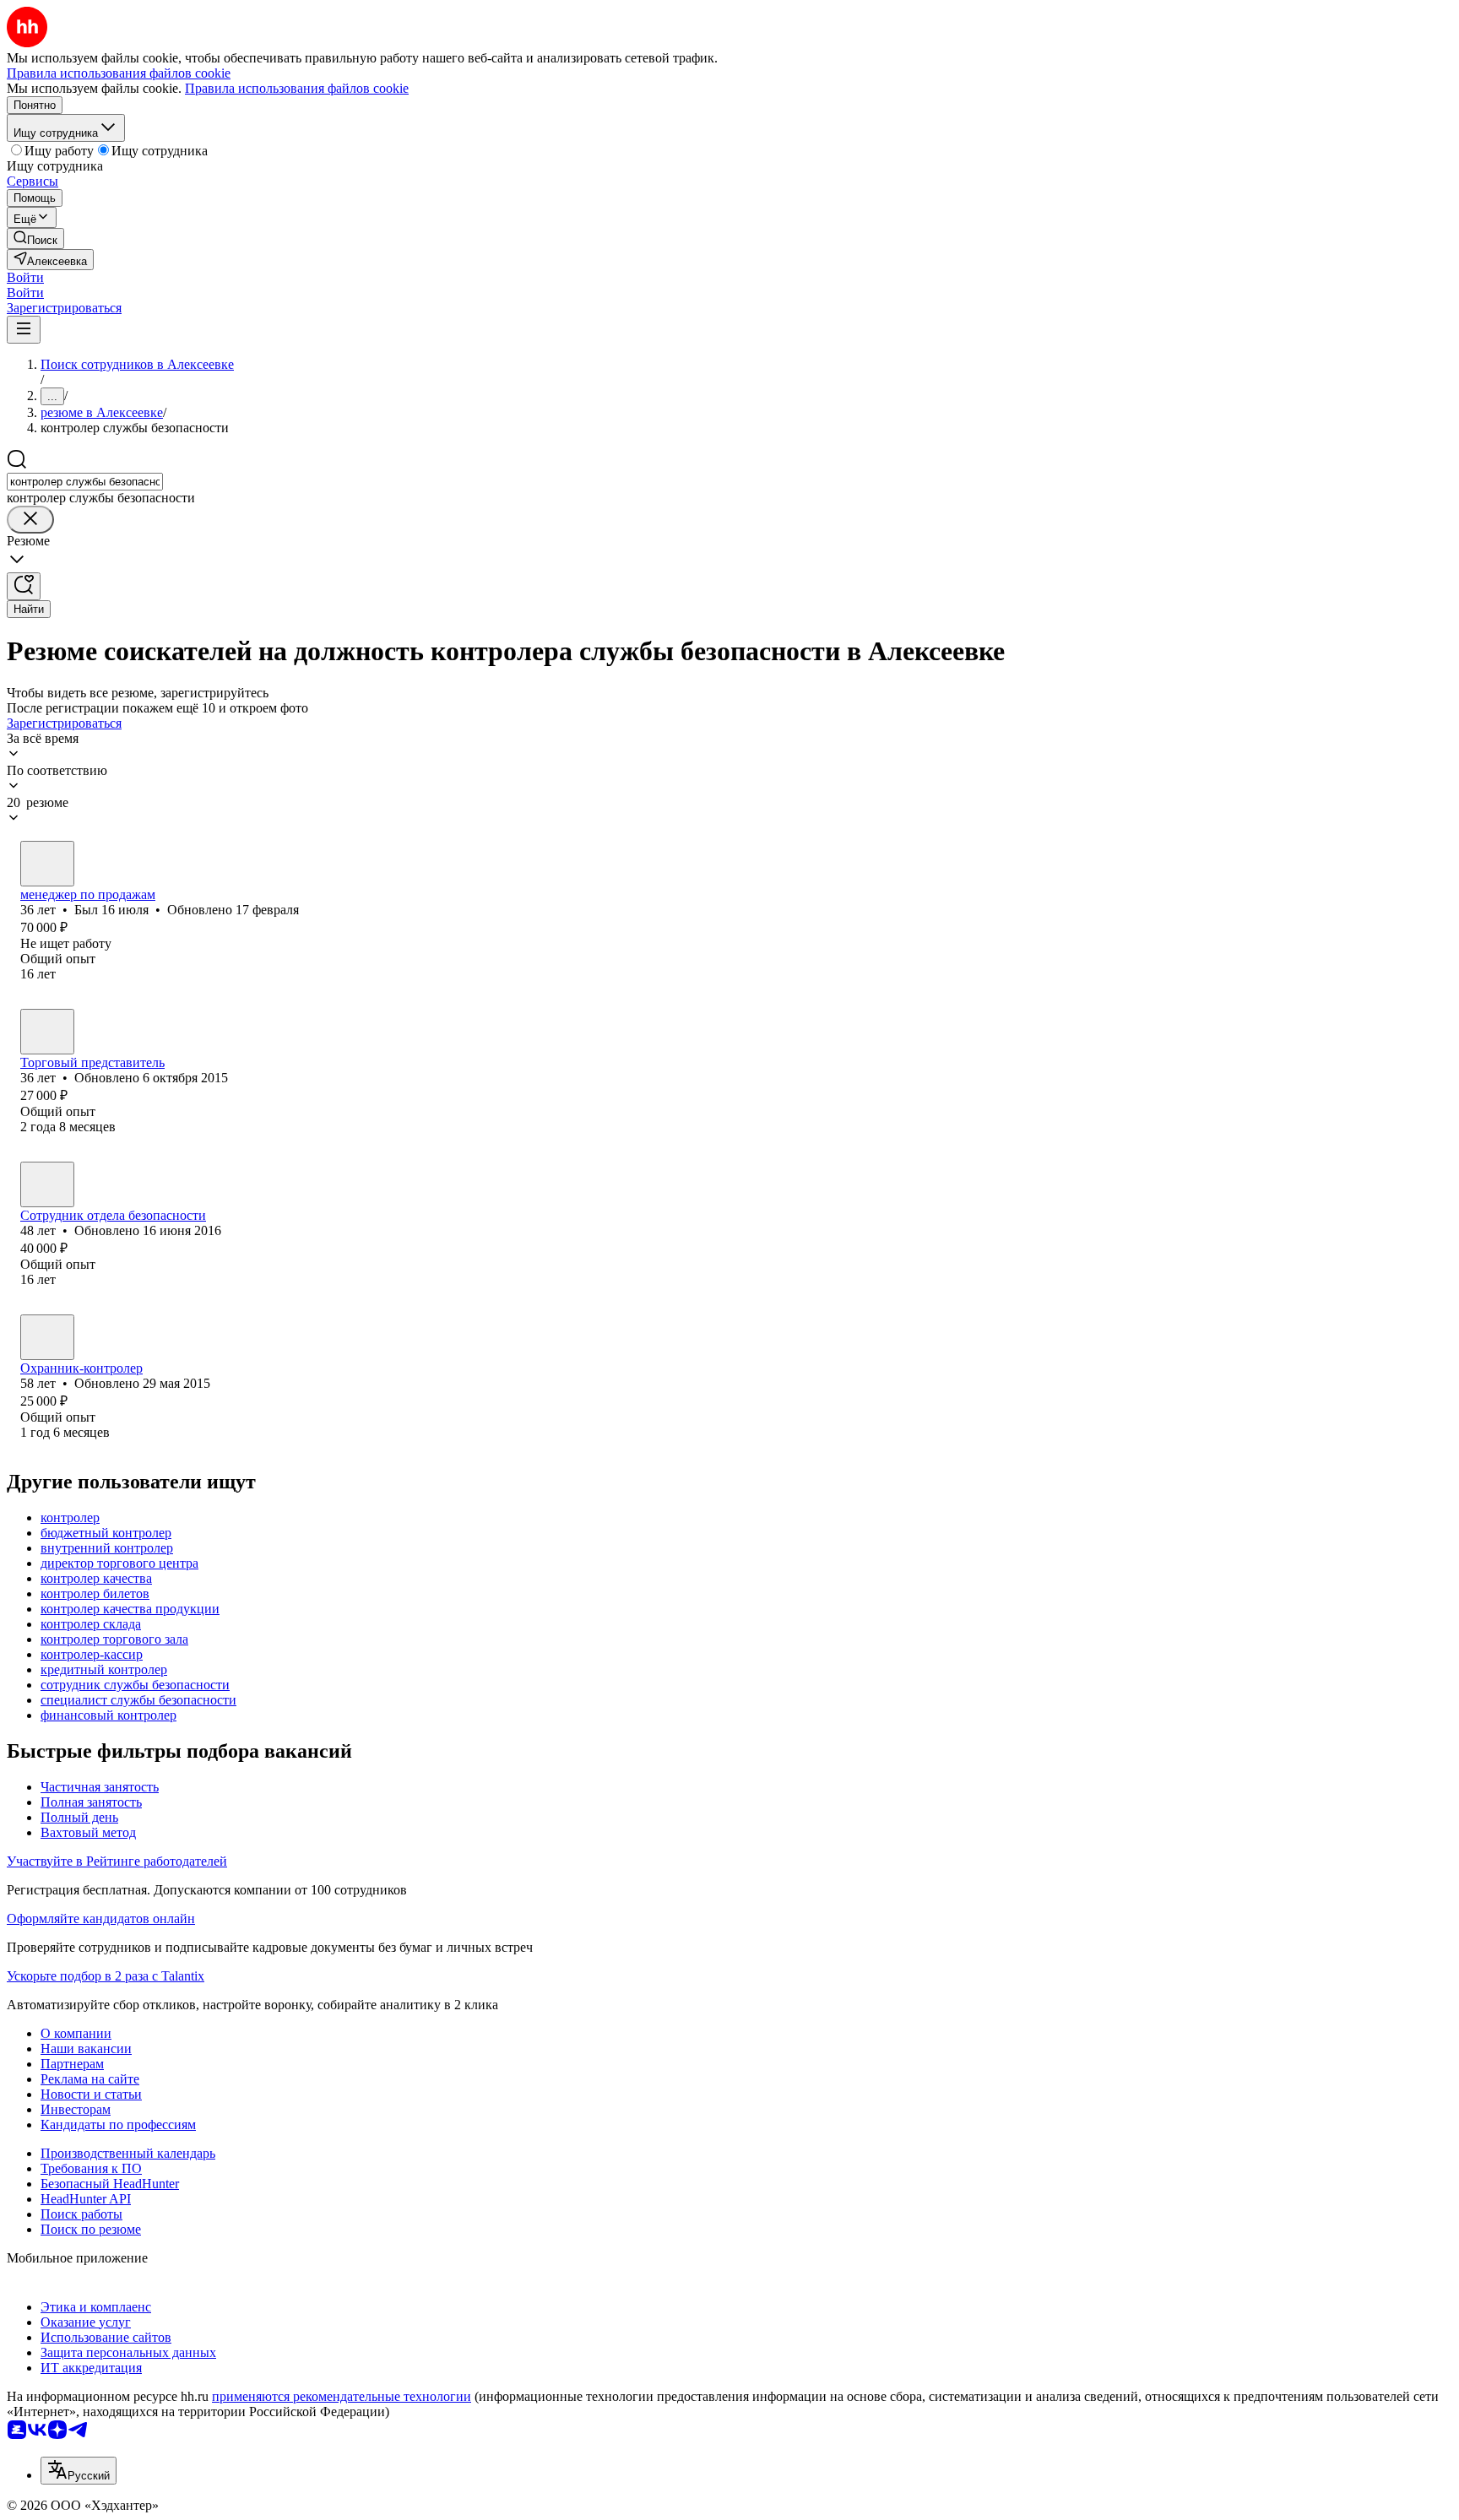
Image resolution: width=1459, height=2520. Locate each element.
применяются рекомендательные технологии (342, 2396)
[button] (25, 277)
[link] (35, 238)
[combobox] (85, 482)
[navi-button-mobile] (24, 330)
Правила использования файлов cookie (297, 88)
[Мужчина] (47, 864)
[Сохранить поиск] (24, 586)
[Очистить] (30, 520)
